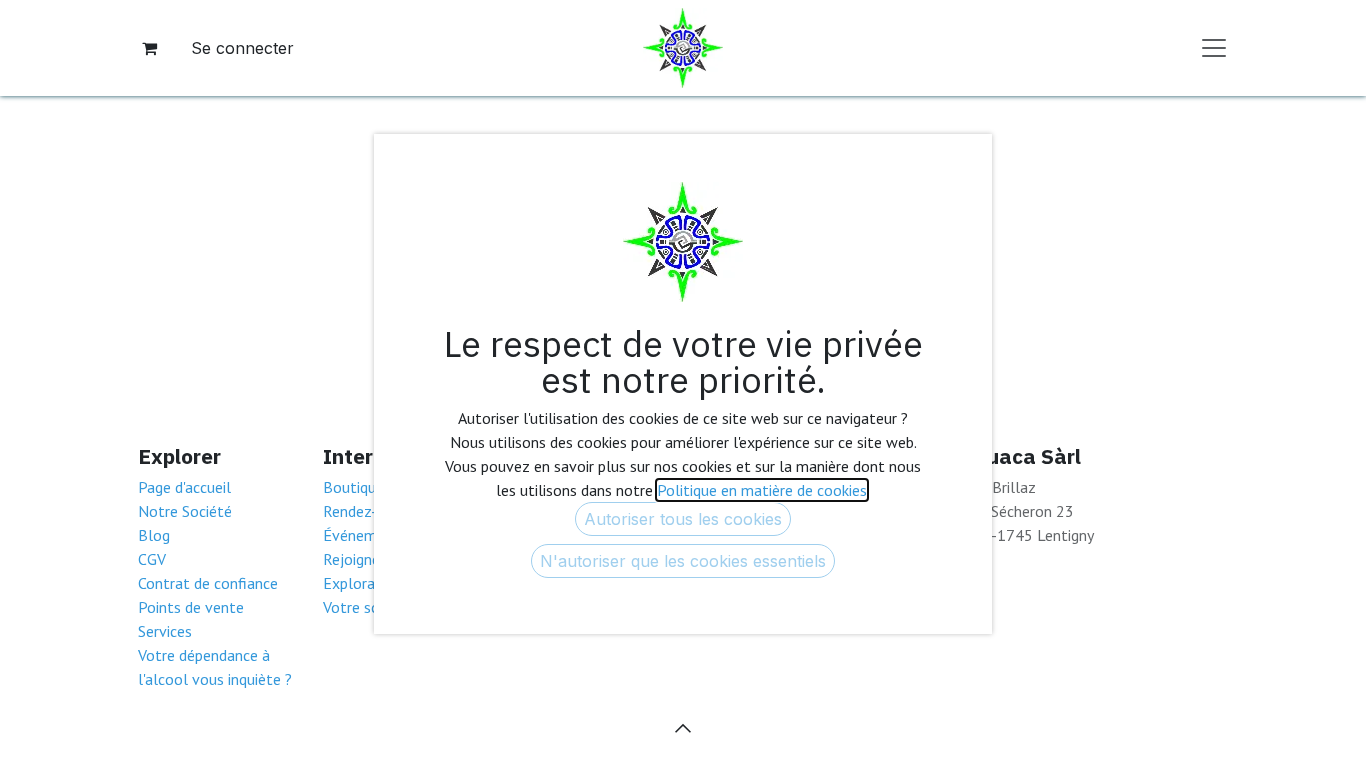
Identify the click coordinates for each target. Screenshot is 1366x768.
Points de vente (191, 607)
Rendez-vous (366, 511)
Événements (365, 535)
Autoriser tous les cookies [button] (683, 519)
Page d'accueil (184, 487)
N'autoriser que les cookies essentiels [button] (683, 561)
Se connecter (242, 48)
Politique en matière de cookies (762, 490)
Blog (154, 535)
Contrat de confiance (208, 583)
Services (165, 631)
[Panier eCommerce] (149, 48)
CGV (152, 559)
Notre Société (185, 511)
